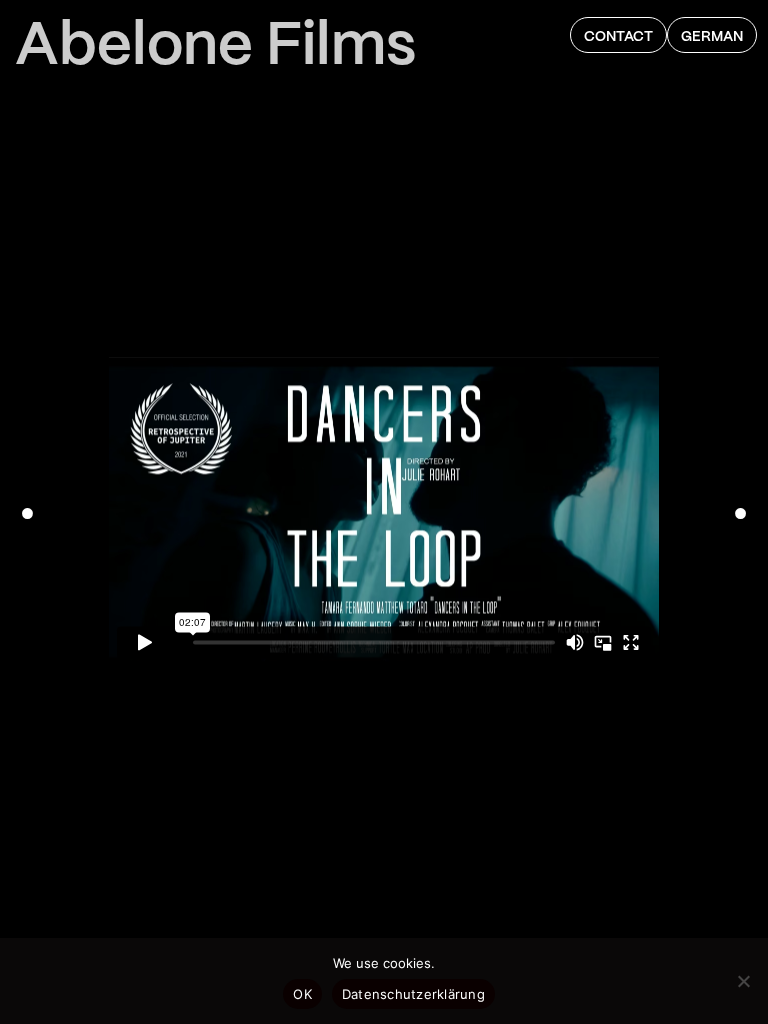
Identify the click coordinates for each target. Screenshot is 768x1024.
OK (302, 994)
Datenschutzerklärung (413, 994)
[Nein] (743, 981)
